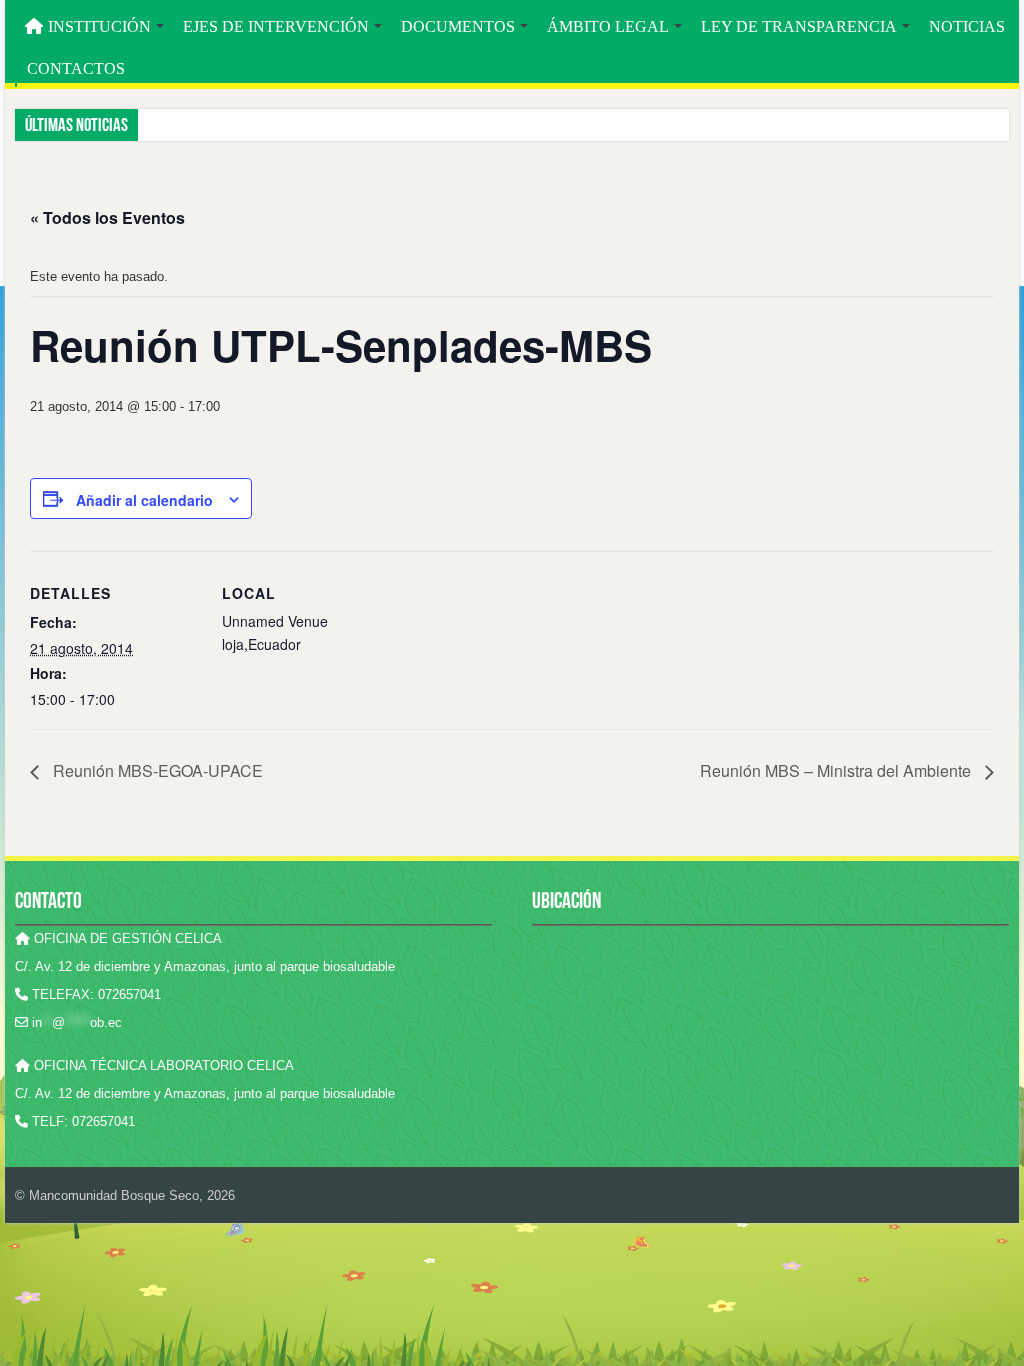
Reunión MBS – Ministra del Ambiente (837, 770)
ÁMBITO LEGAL (608, 26)
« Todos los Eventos (107, 217)
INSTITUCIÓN (99, 26)
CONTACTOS (76, 68)
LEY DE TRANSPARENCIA (799, 26)
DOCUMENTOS (458, 26)
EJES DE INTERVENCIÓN (276, 26)
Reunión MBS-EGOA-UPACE (156, 770)
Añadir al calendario (144, 500)
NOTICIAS (967, 26)
